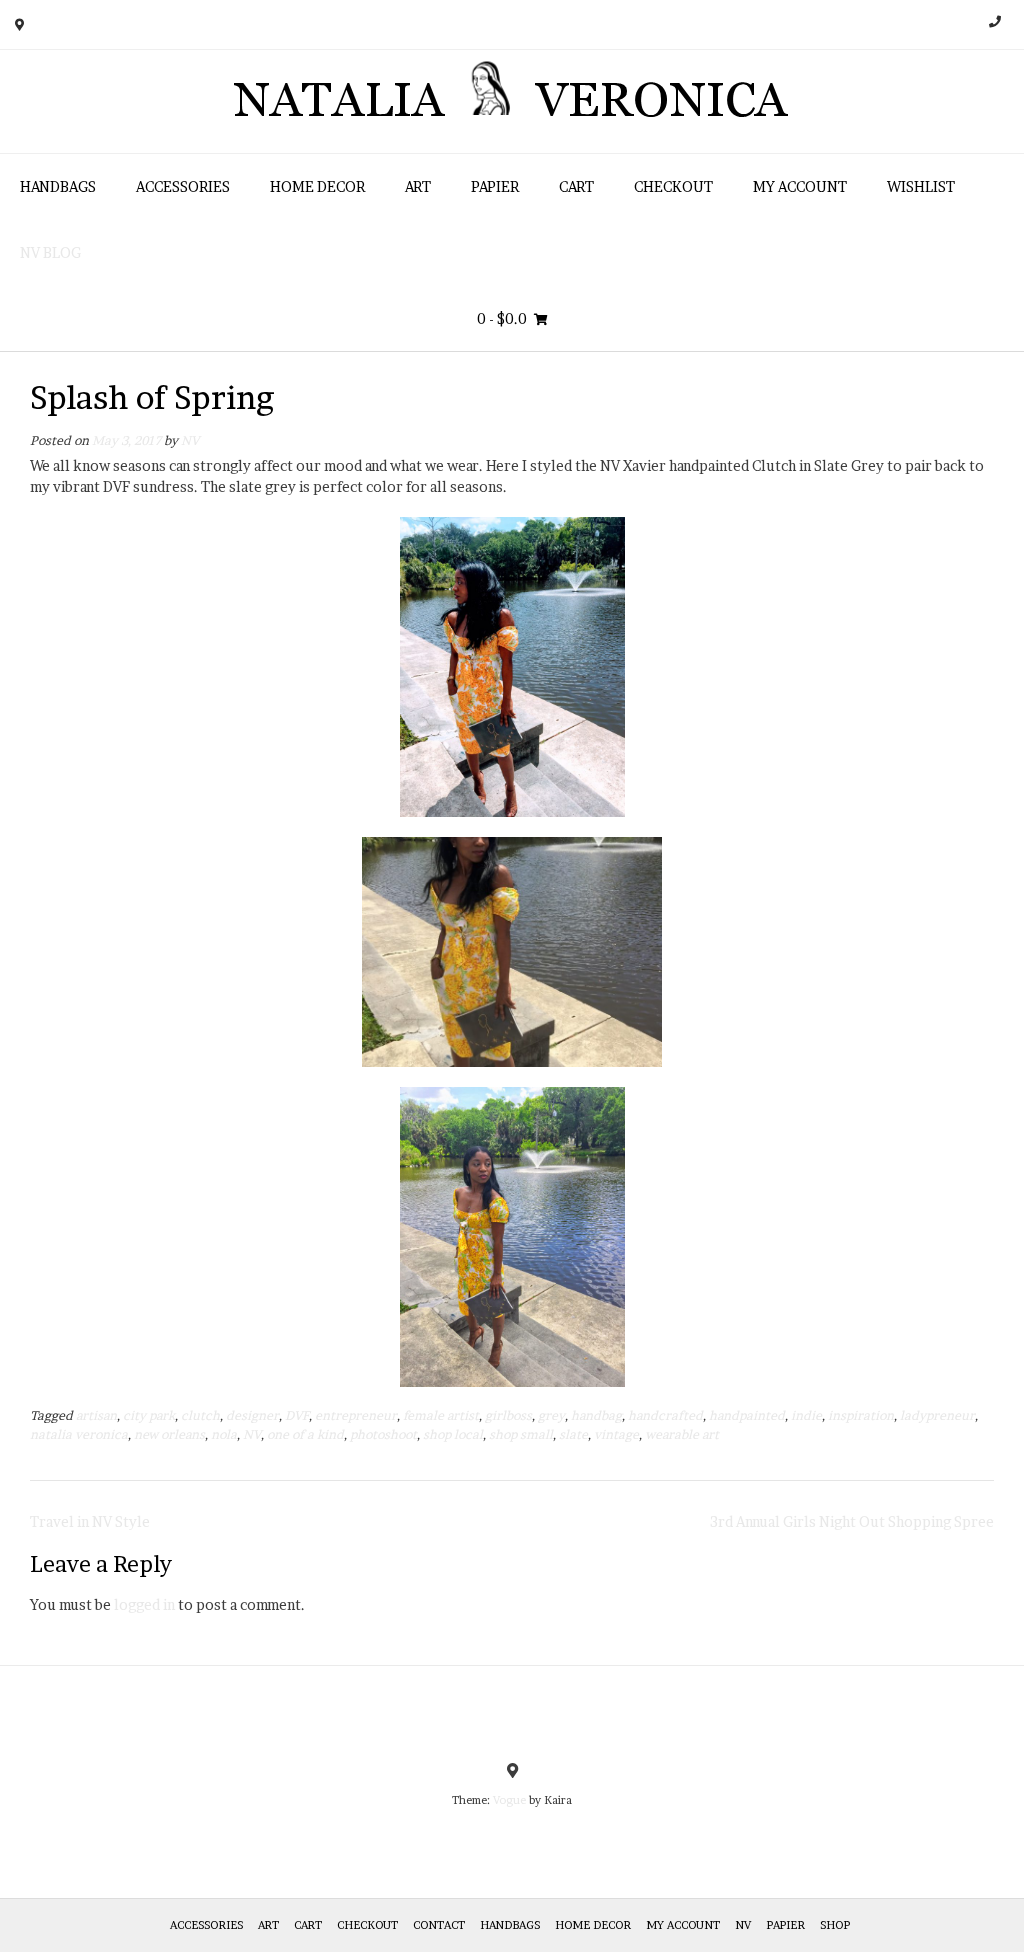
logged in (144, 1604)
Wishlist (921, 186)
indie (806, 1415)
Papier (495, 186)
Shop (835, 1925)
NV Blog (50, 252)
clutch (200, 1415)
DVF (297, 1415)
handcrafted (665, 1415)
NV (190, 440)
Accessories (183, 186)
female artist (441, 1415)
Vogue (509, 1800)
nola (224, 1434)
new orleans (169, 1434)
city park (149, 1415)
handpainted (747, 1415)
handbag (596, 1415)
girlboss (508, 1415)
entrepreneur (356, 1415)
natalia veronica (79, 1434)
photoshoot (383, 1434)
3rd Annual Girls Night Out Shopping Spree (852, 1521)
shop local (453, 1434)
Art (418, 186)
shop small (521, 1434)
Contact (439, 1925)
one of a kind (305, 1434)
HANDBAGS (58, 186)
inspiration (861, 1415)
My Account (800, 186)
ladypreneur (937, 1415)
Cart (576, 186)
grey (551, 1415)
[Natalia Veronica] (512, 101)
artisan (96, 1415)
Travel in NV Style (90, 1521)
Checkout (673, 186)
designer (252, 1415)
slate (573, 1434)
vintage (616, 1434)
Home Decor (317, 186)
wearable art (682, 1434)
